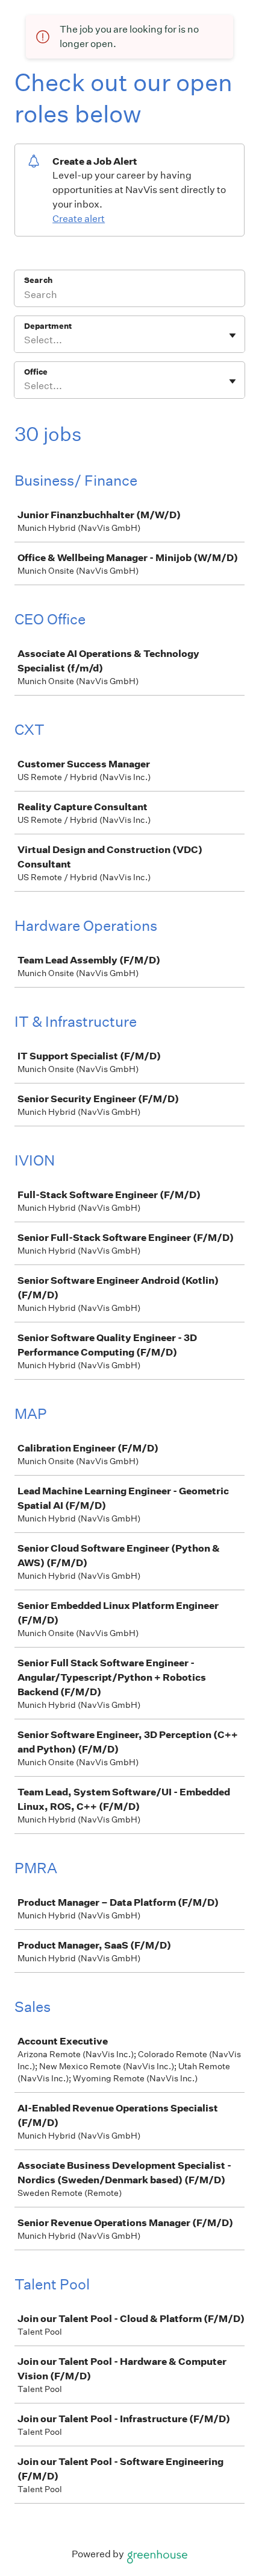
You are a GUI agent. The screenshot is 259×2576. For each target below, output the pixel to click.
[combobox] (25, 340)
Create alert (79, 219)
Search (38, 280)
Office (36, 372)
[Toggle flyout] (232, 335)
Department (48, 326)
